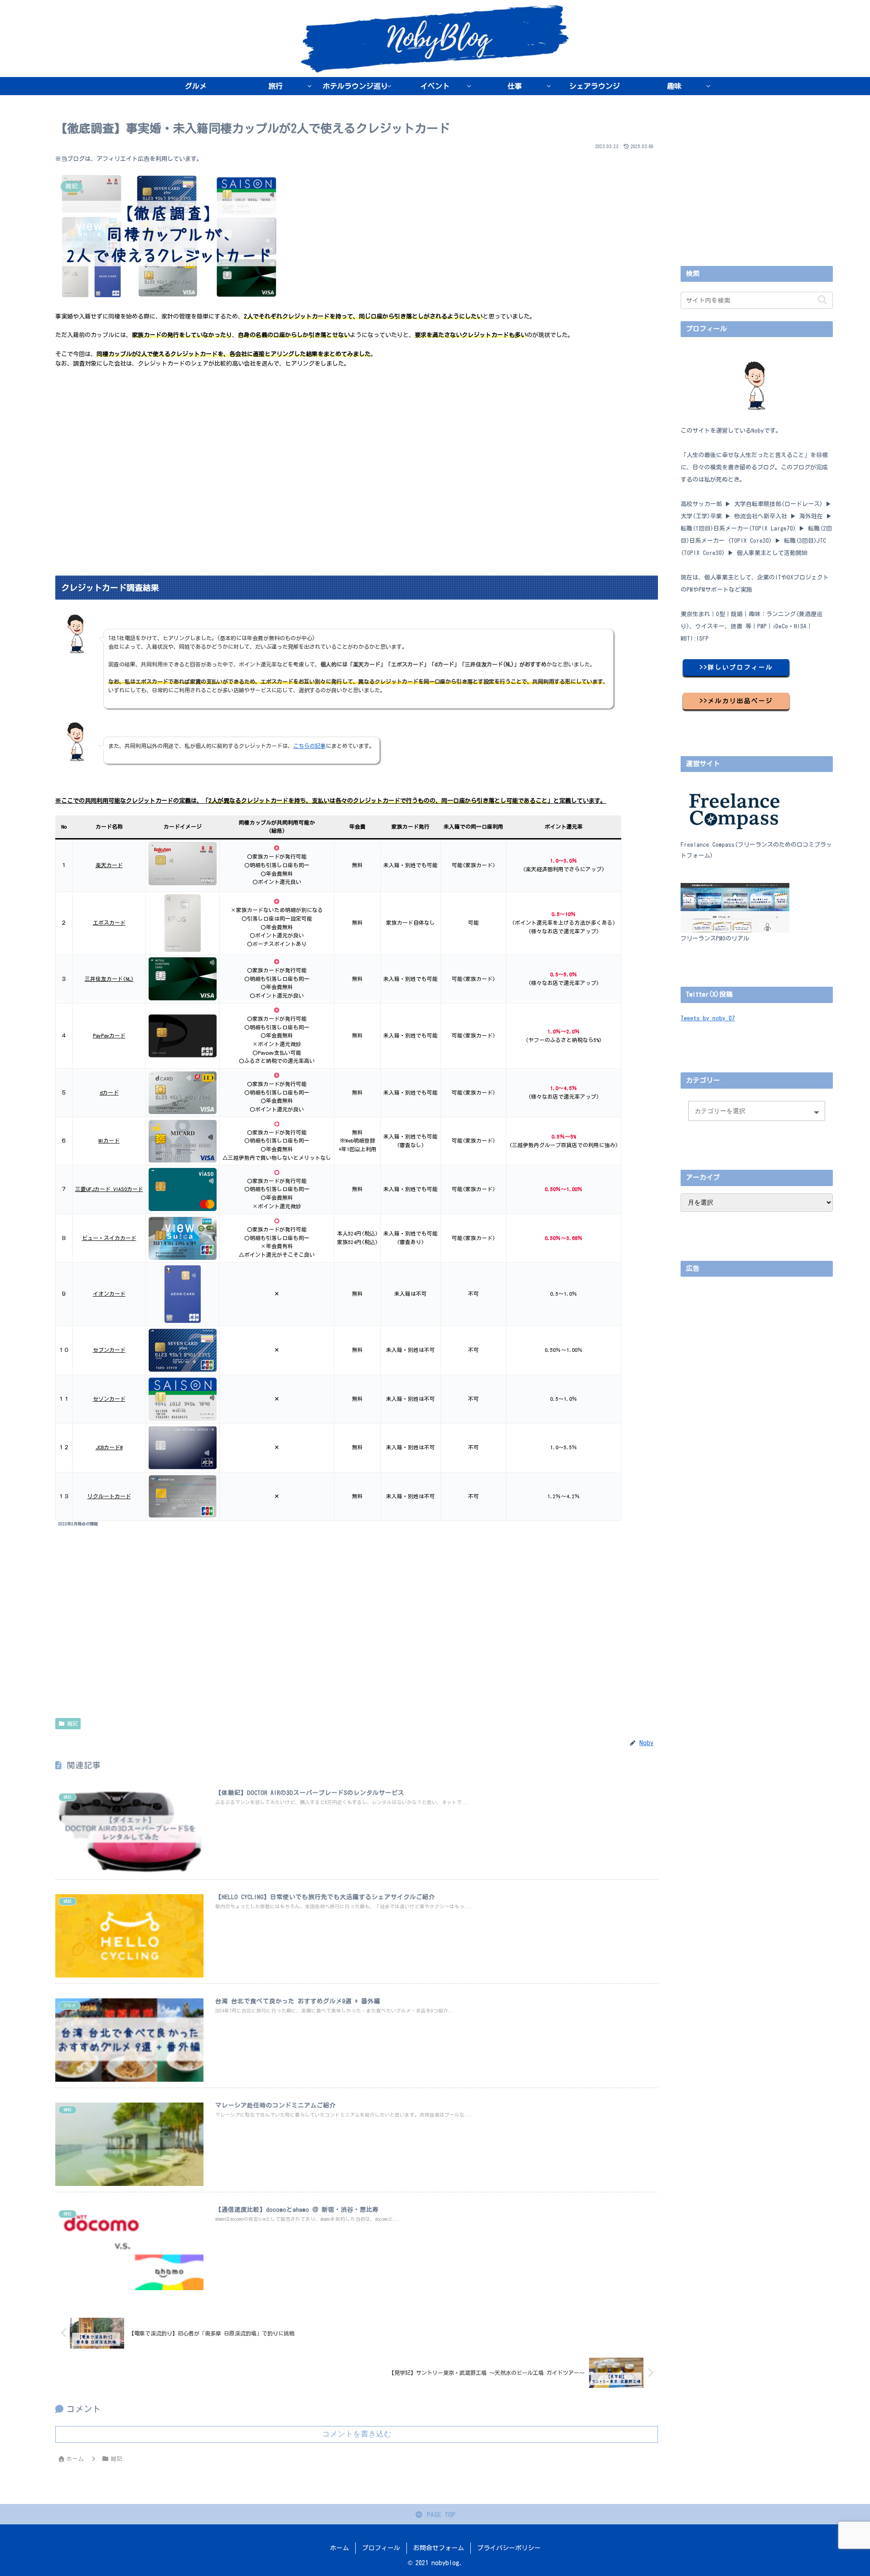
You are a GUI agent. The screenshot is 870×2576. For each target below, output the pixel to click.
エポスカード (109, 923)
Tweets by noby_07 (708, 1018)
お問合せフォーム (439, 2548)
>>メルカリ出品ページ (736, 701)
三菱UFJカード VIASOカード (109, 1189)
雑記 (72, 1723)
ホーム (339, 2548)
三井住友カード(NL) (109, 979)
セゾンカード (109, 1399)
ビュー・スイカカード (109, 1238)
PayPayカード (109, 1035)
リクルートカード (109, 1496)
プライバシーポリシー (509, 2548)
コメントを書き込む (357, 2434)
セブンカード (109, 1350)
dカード (109, 1093)
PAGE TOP (439, 2515)
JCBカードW (109, 1447)
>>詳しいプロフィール (736, 667)
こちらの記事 (309, 746)
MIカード (109, 1141)
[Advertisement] (327, 441)
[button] (822, 300)
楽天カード (109, 865)
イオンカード (109, 1294)
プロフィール (381, 2548)
